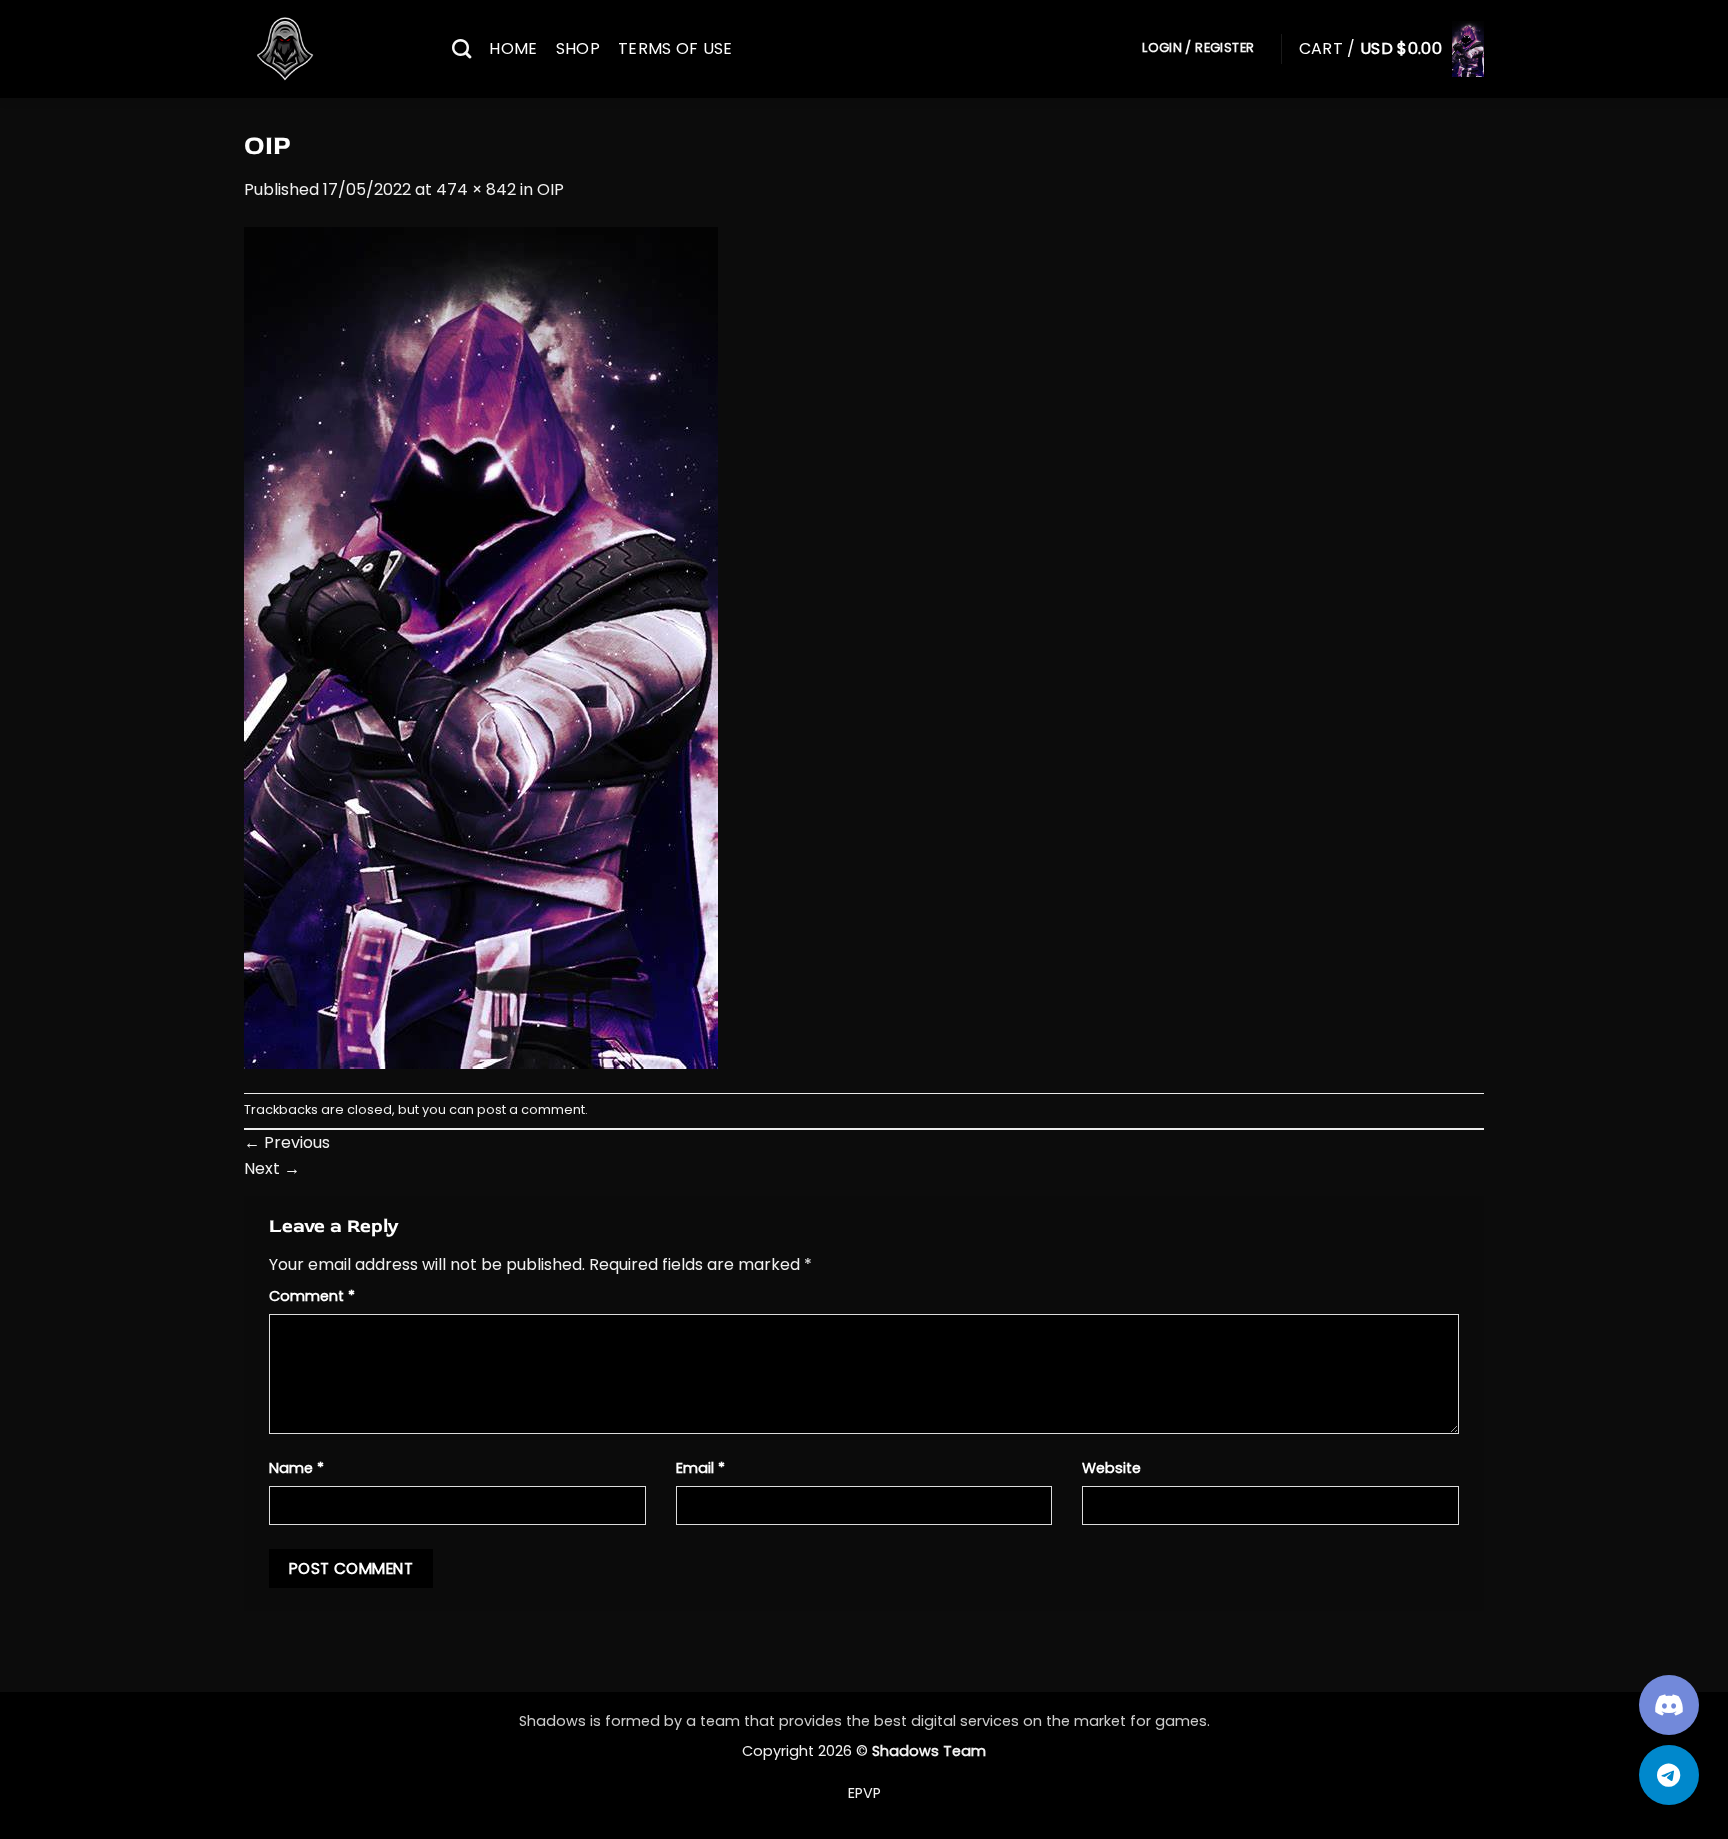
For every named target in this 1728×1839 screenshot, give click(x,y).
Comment (312, 1296)
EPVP (864, 1793)
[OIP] (481, 646)
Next (272, 1168)
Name (296, 1468)
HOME (513, 48)
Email (700, 1468)
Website (1111, 1468)
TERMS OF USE (675, 48)
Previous (287, 1142)
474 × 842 (476, 189)
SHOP (578, 48)
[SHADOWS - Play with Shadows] (333, 49)
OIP (550, 189)
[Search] (461, 48)
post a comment (531, 1109)
